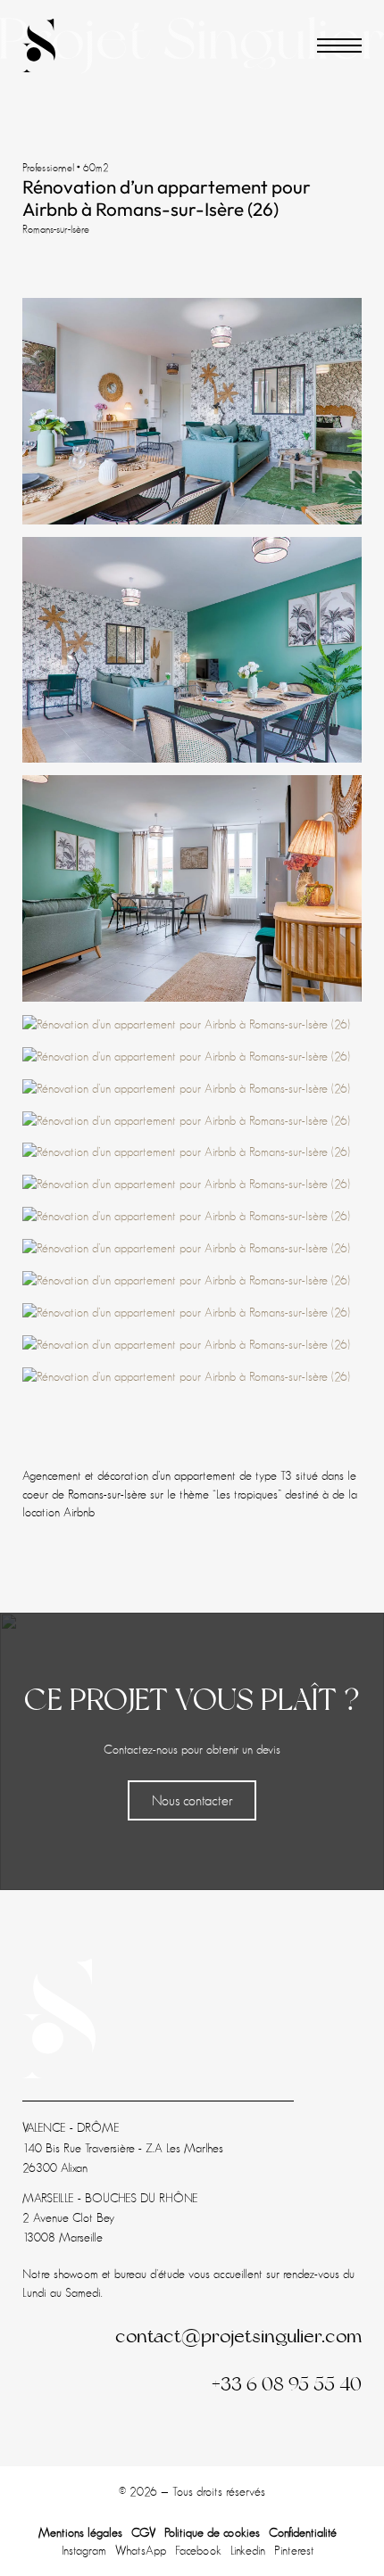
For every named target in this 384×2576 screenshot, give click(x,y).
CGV (143, 2532)
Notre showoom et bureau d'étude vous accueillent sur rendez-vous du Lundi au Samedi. (188, 2283)
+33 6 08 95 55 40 (287, 2384)
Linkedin (248, 2550)
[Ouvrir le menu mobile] (339, 45)
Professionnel (49, 168)
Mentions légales (80, 2532)
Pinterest (294, 2550)
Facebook (198, 2550)
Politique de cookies (212, 2532)
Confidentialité (303, 2532)
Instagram (84, 2550)
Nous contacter (192, 1800)
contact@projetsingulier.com (238, 2336)
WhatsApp (141, 2550)
